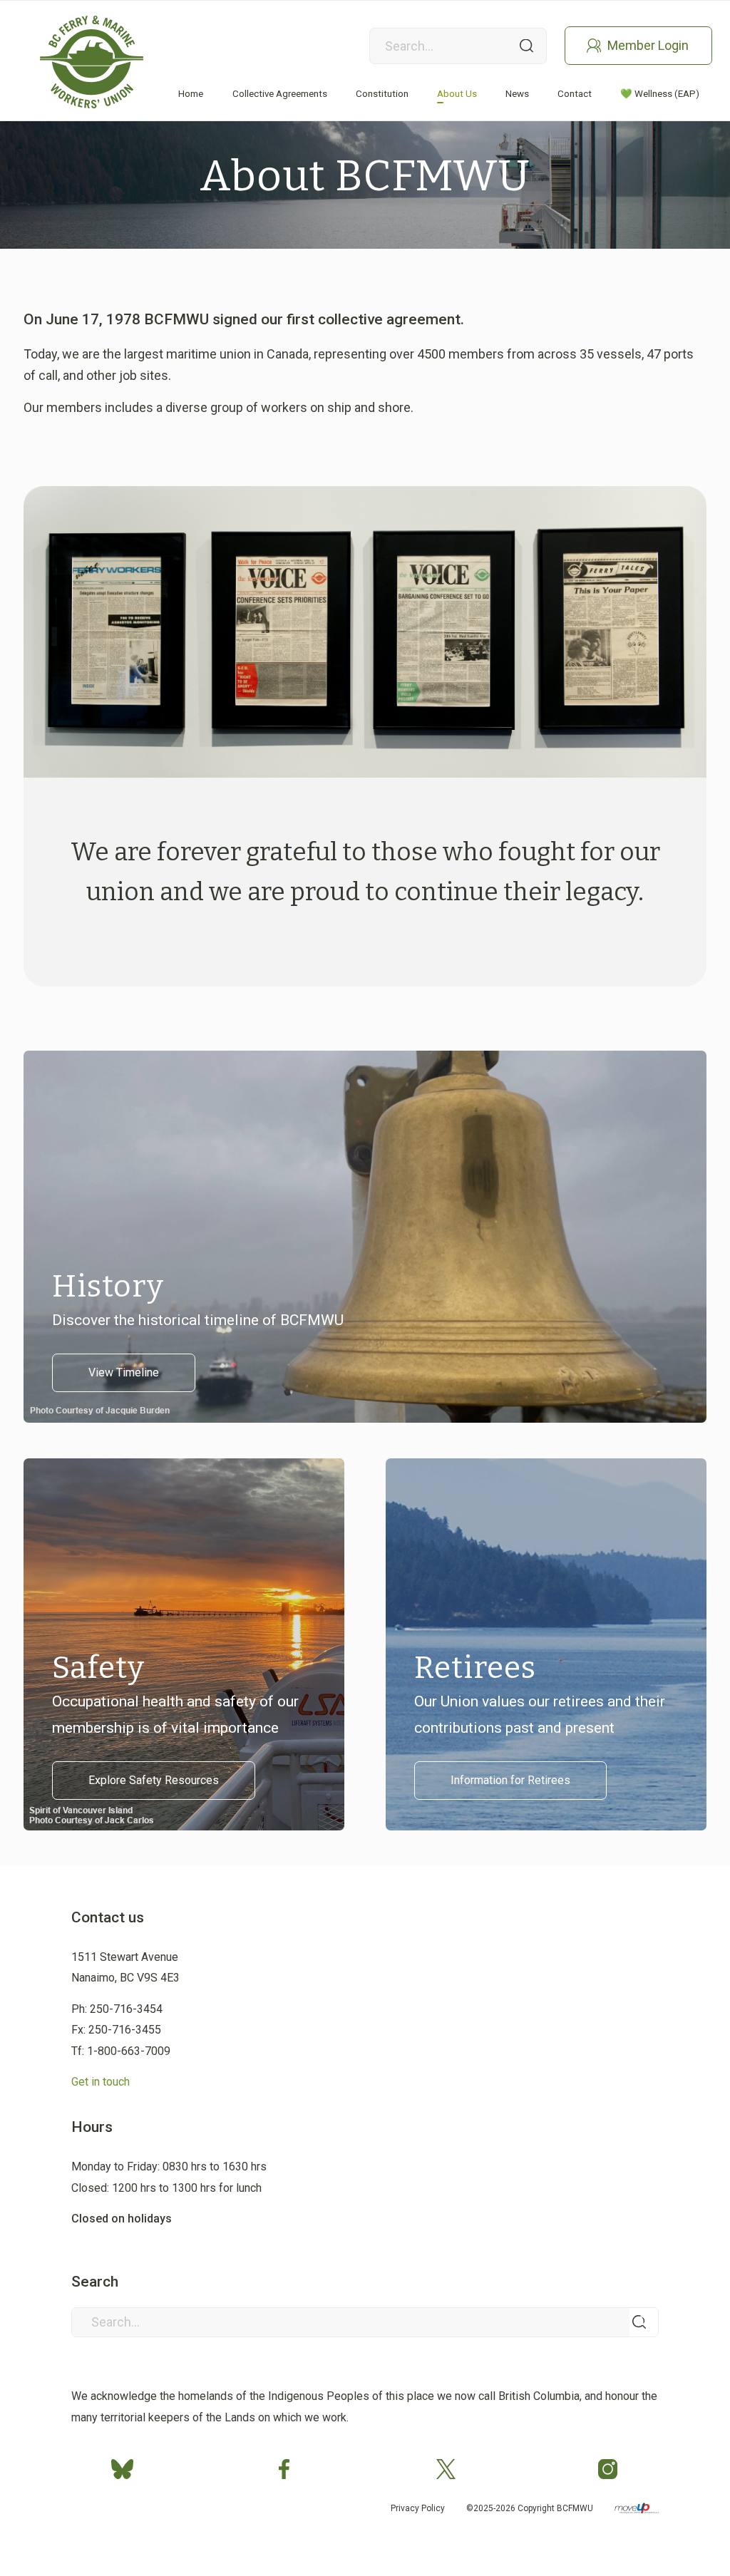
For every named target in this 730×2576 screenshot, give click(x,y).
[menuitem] (191, 94)
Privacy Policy (418, 2508)
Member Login (648, 45)
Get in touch (101, 2082)
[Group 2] (92, 62)
